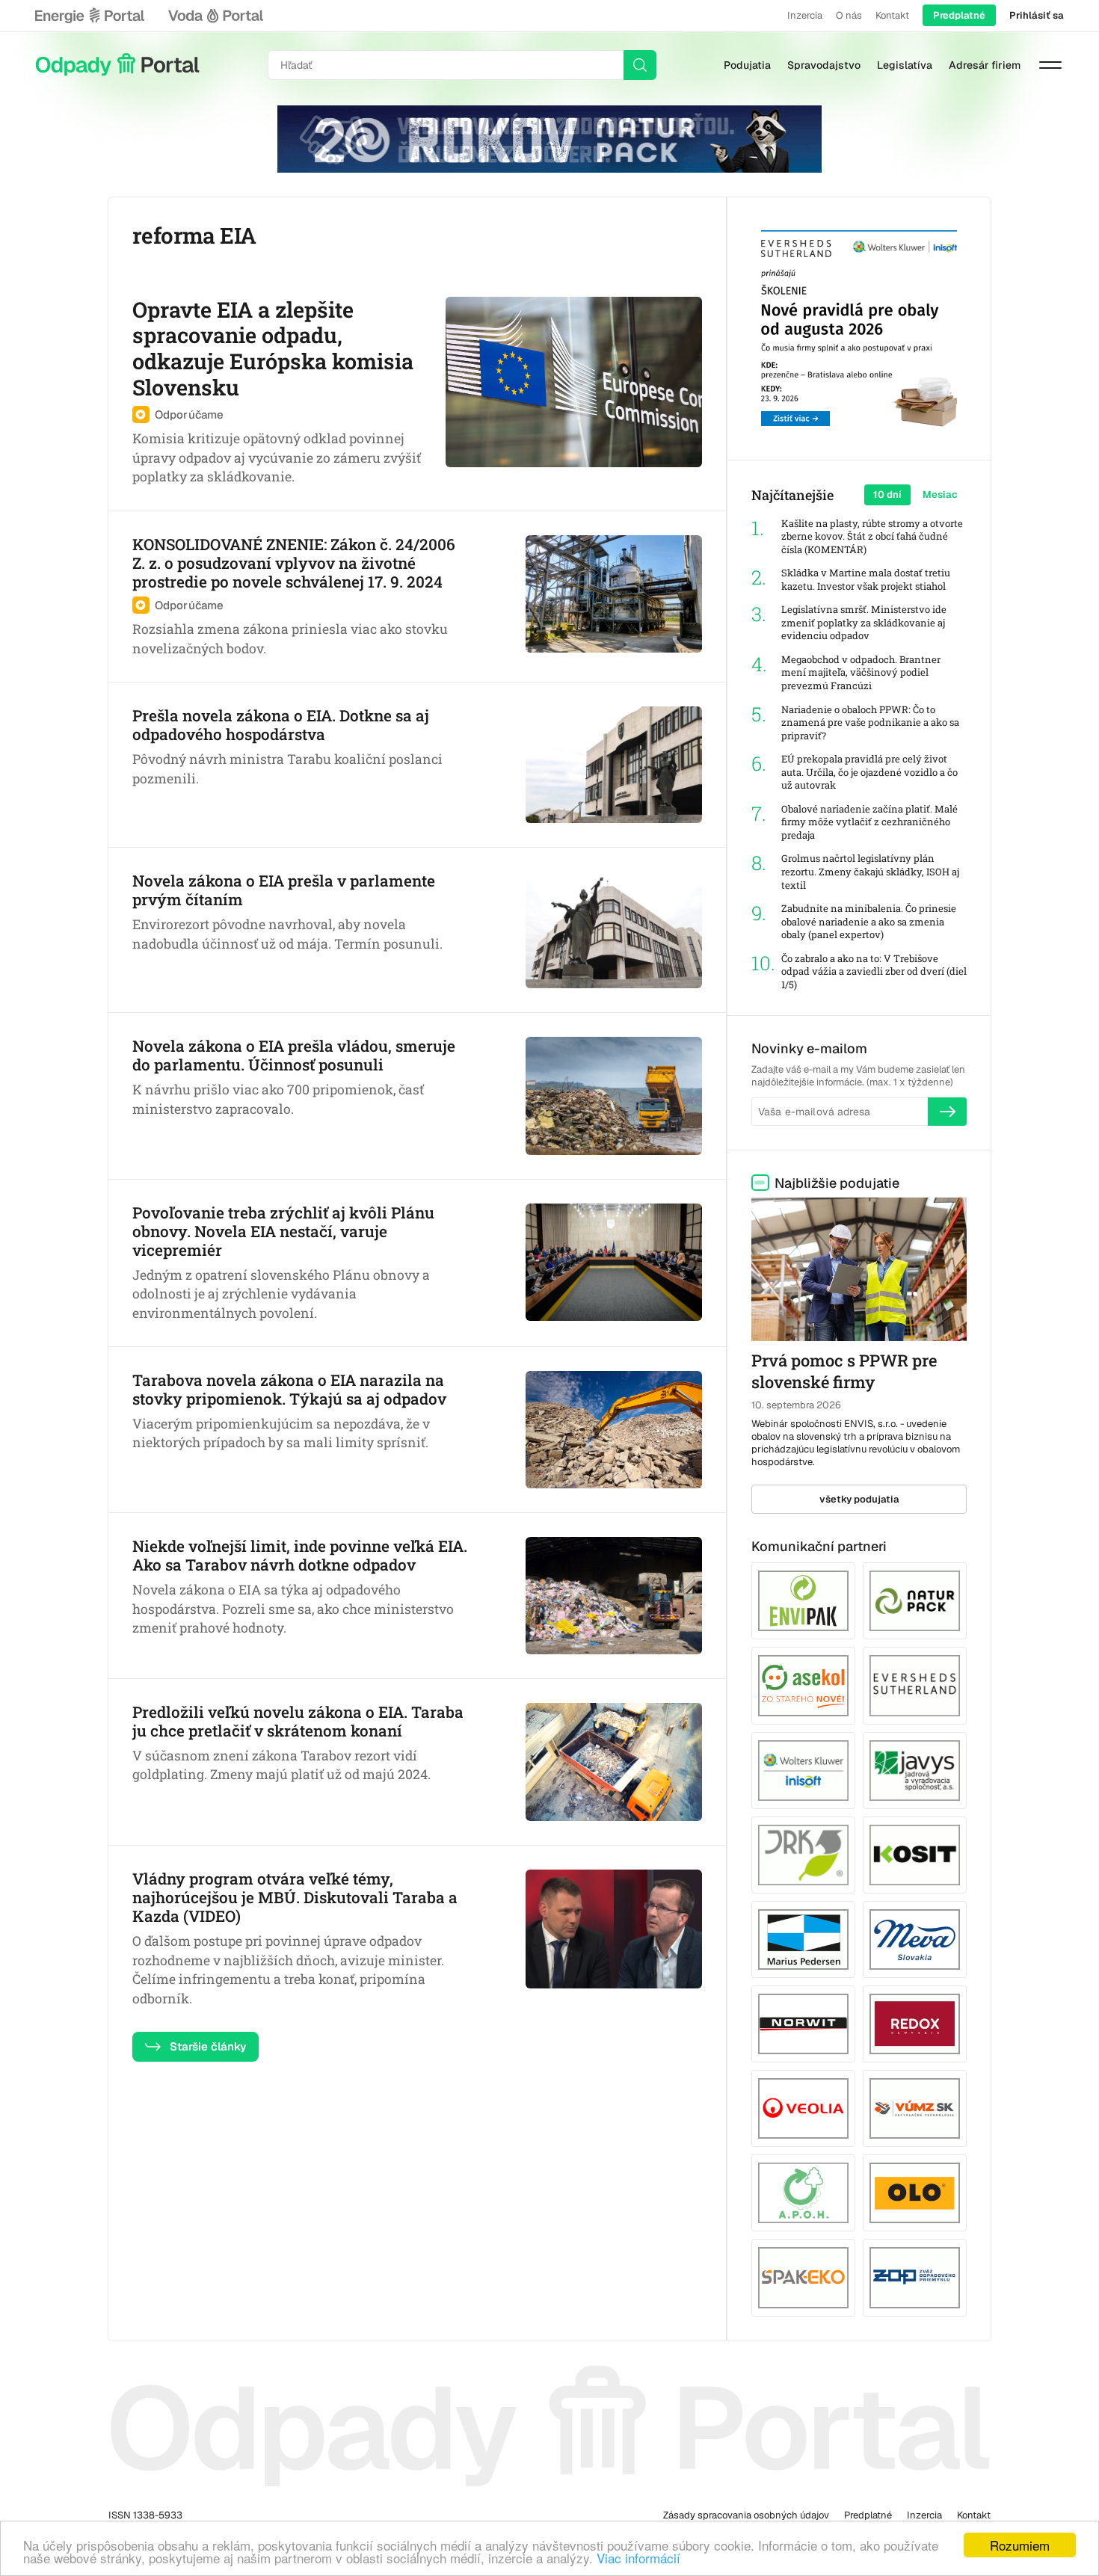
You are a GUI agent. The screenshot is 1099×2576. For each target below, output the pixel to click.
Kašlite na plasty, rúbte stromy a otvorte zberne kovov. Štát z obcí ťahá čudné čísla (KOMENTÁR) (872, 537)
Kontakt (892, 15)
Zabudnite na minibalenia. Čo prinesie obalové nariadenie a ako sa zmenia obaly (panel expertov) (869, 922)
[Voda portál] (215, 16)
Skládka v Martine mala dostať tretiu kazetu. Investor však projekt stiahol (866, 580)
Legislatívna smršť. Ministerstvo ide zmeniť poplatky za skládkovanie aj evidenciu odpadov (864, 623)
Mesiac (940, 494)
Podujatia (747, 65)
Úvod (117, 65)
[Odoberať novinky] (947, 1112)
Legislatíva (905, 65)
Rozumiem (1020, 2545)
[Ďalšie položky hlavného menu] (1050, 65)
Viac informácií (638, 2558)
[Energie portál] (90, 16)
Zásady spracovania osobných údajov (746, 2515)
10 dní (887, 494)
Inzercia (805, 15)
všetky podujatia (859, 1499)
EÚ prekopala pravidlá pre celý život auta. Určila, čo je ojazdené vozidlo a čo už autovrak (869, 772)
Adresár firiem (985, 65)
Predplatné (959, 15)
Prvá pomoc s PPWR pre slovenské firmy (844, 1371)
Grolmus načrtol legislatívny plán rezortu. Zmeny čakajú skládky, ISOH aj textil (870, 872)
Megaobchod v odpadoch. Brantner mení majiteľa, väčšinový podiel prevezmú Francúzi (861, 673)
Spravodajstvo (824, 65)
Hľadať (640, 65)
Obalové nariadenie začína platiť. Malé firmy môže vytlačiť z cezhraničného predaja (869, 822)
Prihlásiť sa (1037, 15)
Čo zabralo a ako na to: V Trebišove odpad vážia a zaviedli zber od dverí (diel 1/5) (874, 972)
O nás (849, 15)
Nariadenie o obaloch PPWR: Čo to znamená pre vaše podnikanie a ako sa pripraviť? (870, 723)
